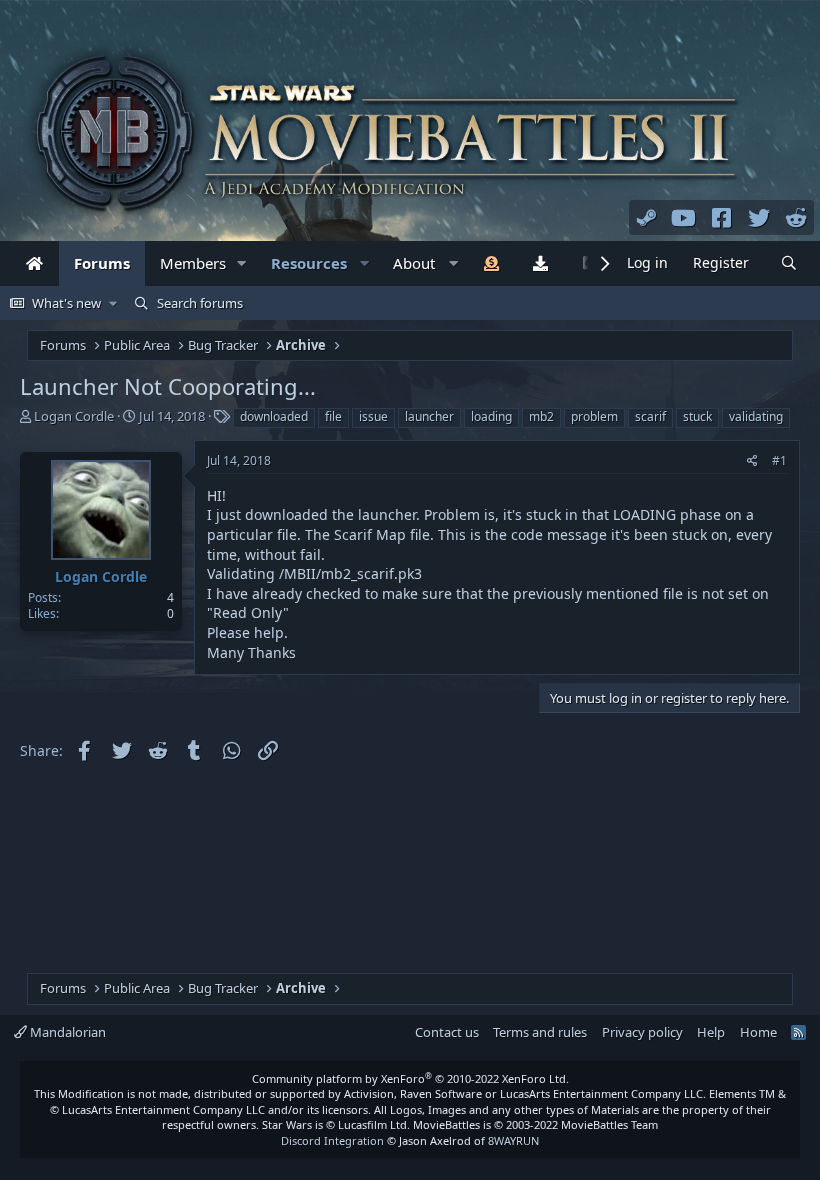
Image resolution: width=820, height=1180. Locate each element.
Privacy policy (642, 1032)
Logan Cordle (74, 416)
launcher (429, 416)
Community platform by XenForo (410, 1078)
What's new (66, 303)
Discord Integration (332, 1140)
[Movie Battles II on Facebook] (722, 217)
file (333, 416)
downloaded (274, 416)
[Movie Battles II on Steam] (647, 217)
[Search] (789, 263)
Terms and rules (540, 1032)
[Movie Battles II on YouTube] (684, 217)
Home (758, 1032)
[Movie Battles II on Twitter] (759, 217)
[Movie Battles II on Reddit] (797, 217)
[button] (242, 263)
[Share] (752, 461)
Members (193, 263)
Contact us (447, 1032)
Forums (102, 263)
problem (594, 416)
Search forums (200, 303)
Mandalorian (66, 1032)
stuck (697, 416)
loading (491, 416)
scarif (650, 416)
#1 (779, 460)
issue (373, 416)
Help (711, 1032)
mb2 (541, 416)
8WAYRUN (513, 1140)
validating (756, 416)
